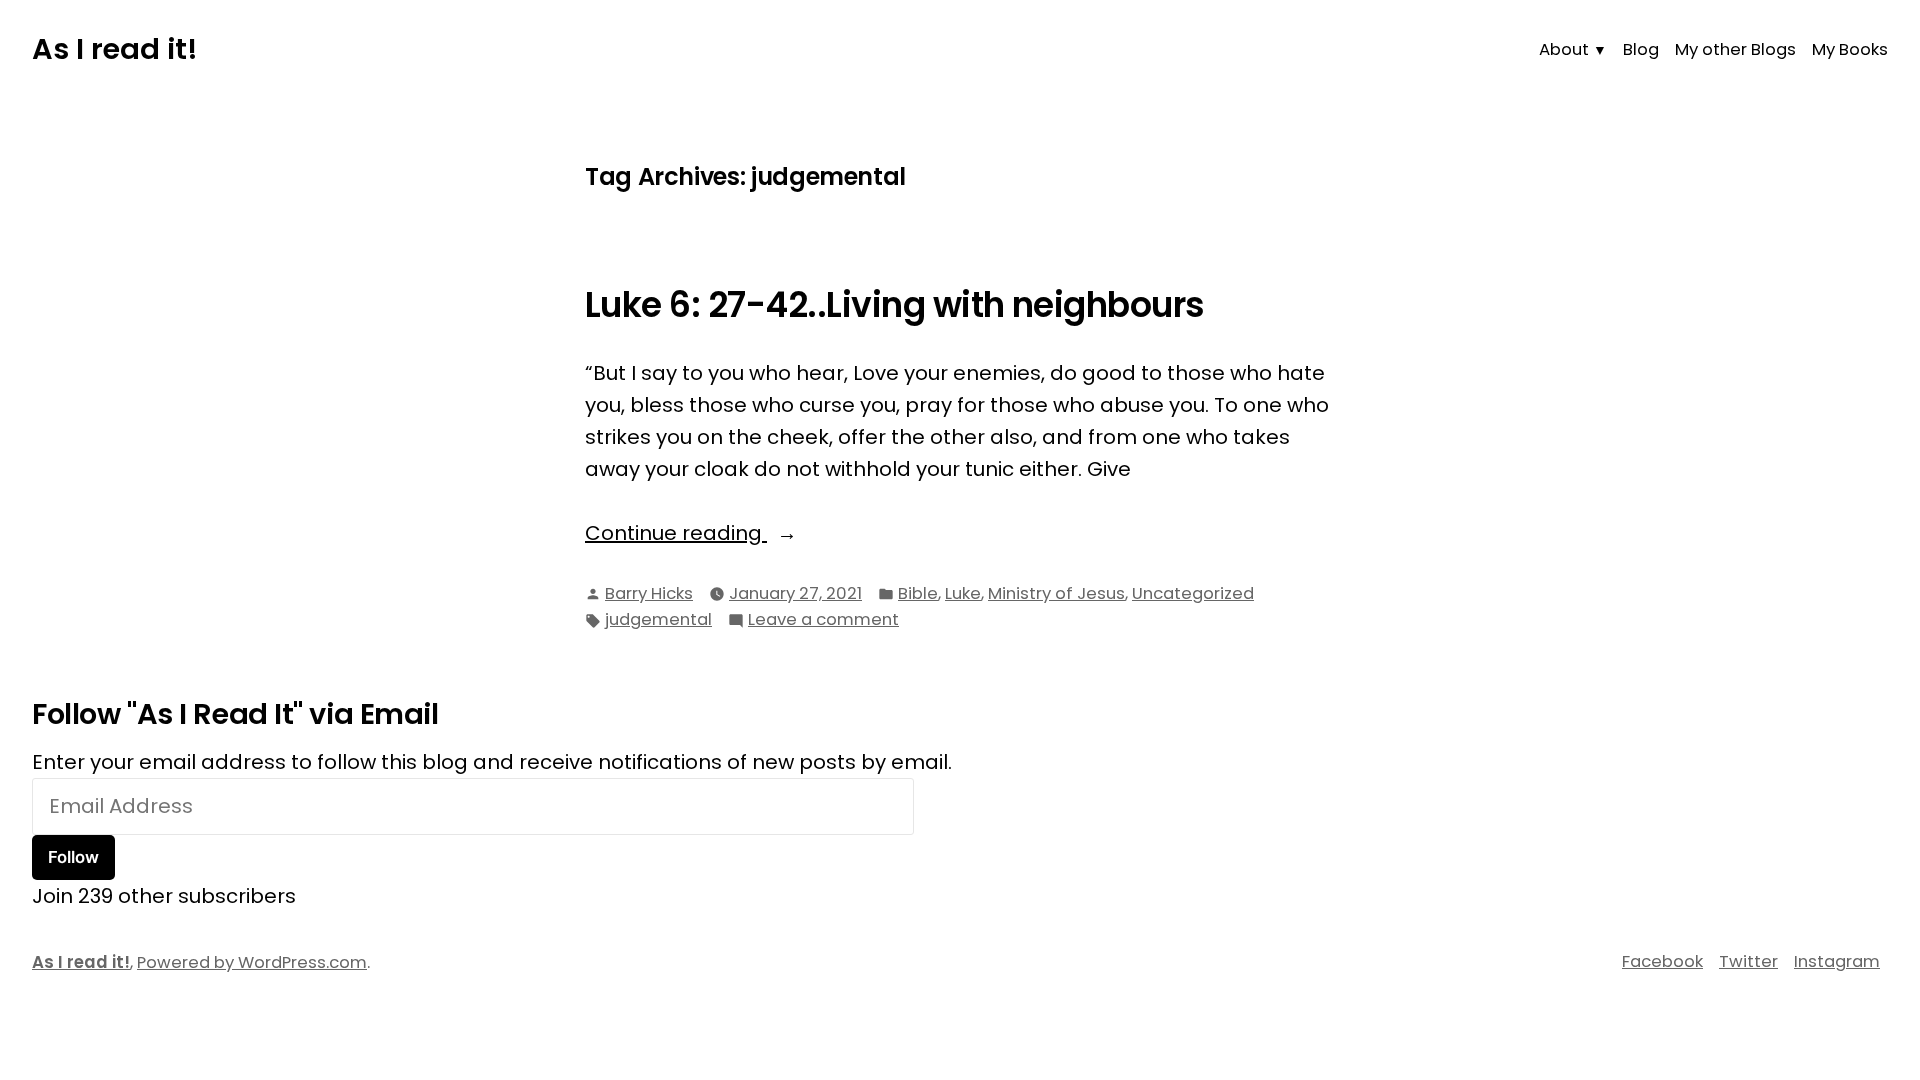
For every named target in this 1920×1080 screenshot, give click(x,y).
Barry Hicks (649, 593)
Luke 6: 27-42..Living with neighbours (895, 305)
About (1564, 49)
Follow (73, 857)
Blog (1641, 49)
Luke (963, 593)
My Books (1850, 49)
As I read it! (115, 49)
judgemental (658, 619)
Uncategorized (1193, 593)
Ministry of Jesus (1056, 593)
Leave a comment (823, 620)
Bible (918, 593)
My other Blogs (1735, 49)
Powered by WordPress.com (252, 962)
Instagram (1837, 961)
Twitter (1748, 961)
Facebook (1662, 961)
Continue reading (737, 533)
